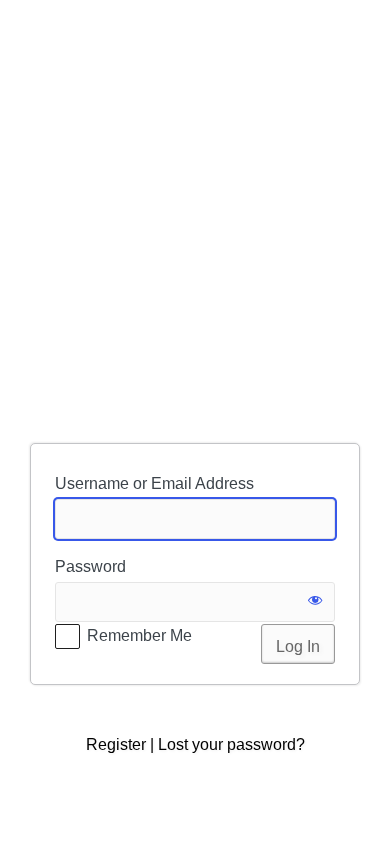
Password (90, 566)
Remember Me (139, 635)
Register (116, 744)
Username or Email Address (154, 483)
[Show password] (315, 602)
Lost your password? (231, 744)
